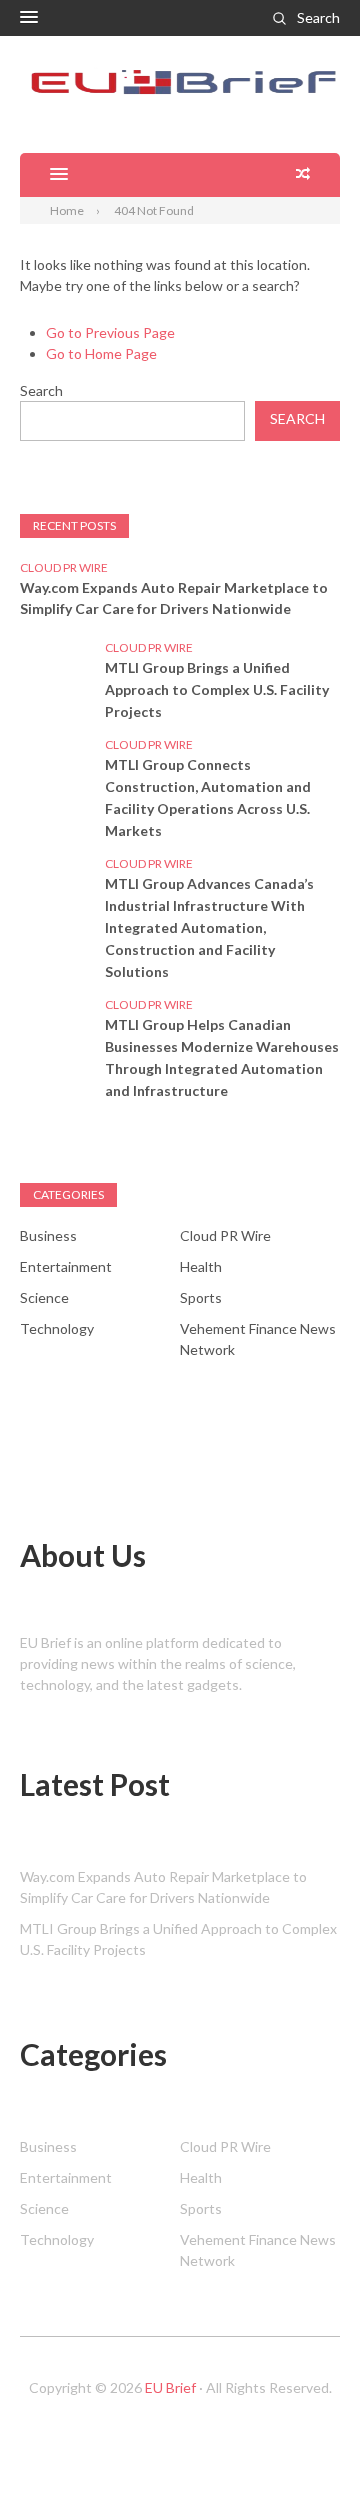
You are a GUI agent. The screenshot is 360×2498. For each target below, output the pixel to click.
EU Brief (170, 2387)
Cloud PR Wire (64, 567)
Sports (201, 1297)
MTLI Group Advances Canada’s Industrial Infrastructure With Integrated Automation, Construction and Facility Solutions (209, 927)
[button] (29, 18)
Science (44, 1297)
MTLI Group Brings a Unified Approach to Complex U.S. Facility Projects (217, 689)
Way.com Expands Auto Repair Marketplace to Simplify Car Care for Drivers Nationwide (174, 598)
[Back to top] (304, 2442)
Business (48, 1235)
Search (318, 17)
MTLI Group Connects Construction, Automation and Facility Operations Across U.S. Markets (208, 797)
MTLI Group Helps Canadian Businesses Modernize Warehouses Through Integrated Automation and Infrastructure (222, 1057)
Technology (57, 1328)
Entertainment (66, 1266)
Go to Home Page (101, 353)
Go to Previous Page (110, 332)
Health (201, 1266)
